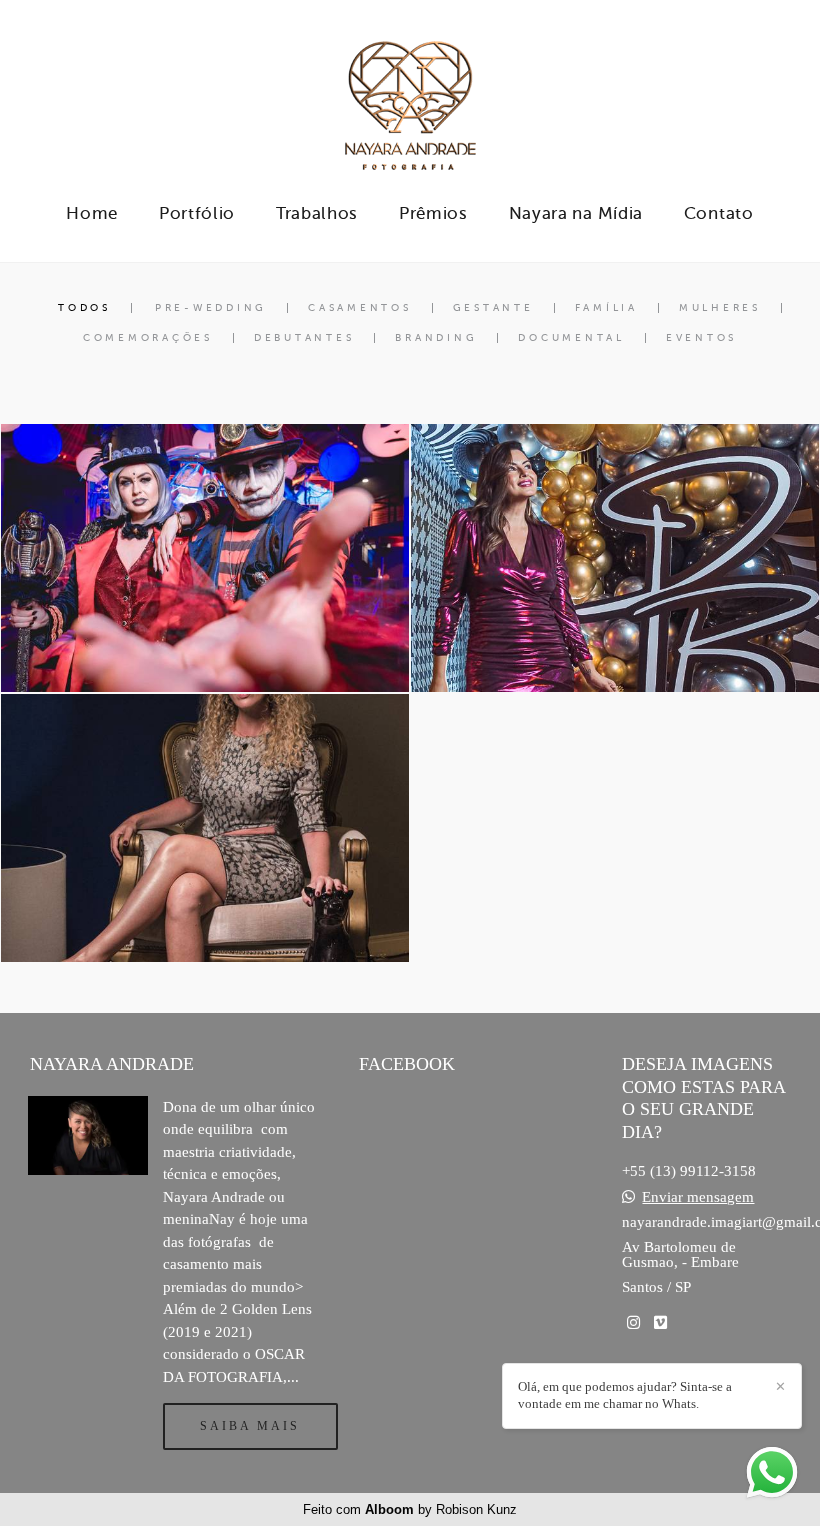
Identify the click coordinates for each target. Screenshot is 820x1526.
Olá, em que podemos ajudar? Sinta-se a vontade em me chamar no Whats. (625, 1395)
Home (92, 213)
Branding (436, 338)
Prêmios (433, 213)
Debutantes (304, 338)
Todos (84, 308)
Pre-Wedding (211, 308)
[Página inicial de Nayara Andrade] (410, 95)
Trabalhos (317, 213)
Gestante (493, 308)
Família (606, 308)
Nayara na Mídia (576, 213)
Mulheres (720, 308)
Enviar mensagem (698, 1197)
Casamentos (360, 308)
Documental (571, 338)
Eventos (701, 338)
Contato (719, 213)
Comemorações (148, 338)
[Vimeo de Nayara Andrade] (660, 1323)
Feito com (410, 1509)
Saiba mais (250, 1426)
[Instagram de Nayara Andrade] (633, 1323)
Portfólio (197, 213)
